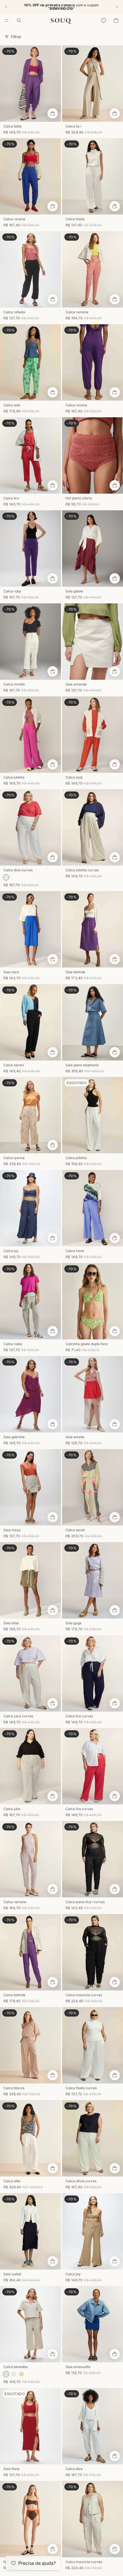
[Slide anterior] (6, 7)
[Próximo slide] (117, 7)
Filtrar (16, 37)
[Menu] (7, 20)
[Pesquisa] (19, 20)
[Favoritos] (104, 20)
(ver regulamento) (87, 7)
